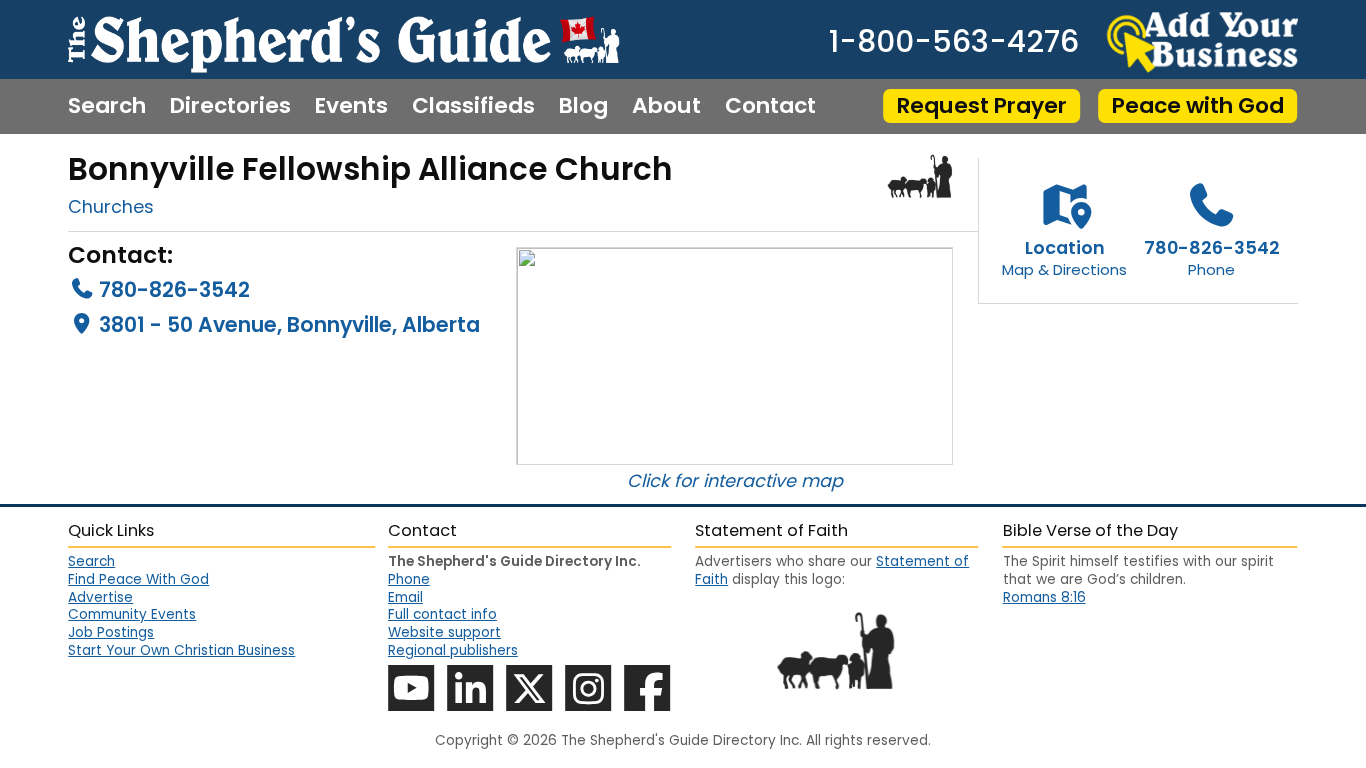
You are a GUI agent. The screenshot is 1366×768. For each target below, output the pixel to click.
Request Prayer (982, 105)
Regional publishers (453, 650)
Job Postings (111, 632)
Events (351, 106)
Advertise (100, 597)
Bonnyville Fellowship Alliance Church (370, 169)
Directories (230, 106)
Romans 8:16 (1044, 597)
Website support (444, 632)
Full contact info (442, 614)
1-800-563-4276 (954, 42)
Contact (770, 106)
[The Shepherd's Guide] (343, 39)
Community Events (132, 614)
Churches (111, 206)
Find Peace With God (138, 579)
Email (405, 597)
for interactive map (758, 480)
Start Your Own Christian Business (181, 650)
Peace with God (1198, 105)
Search (107, 106)
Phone (409, 579)
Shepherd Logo (920, 175)
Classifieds (473, 106)
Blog (583, 106)
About (666, 106)
